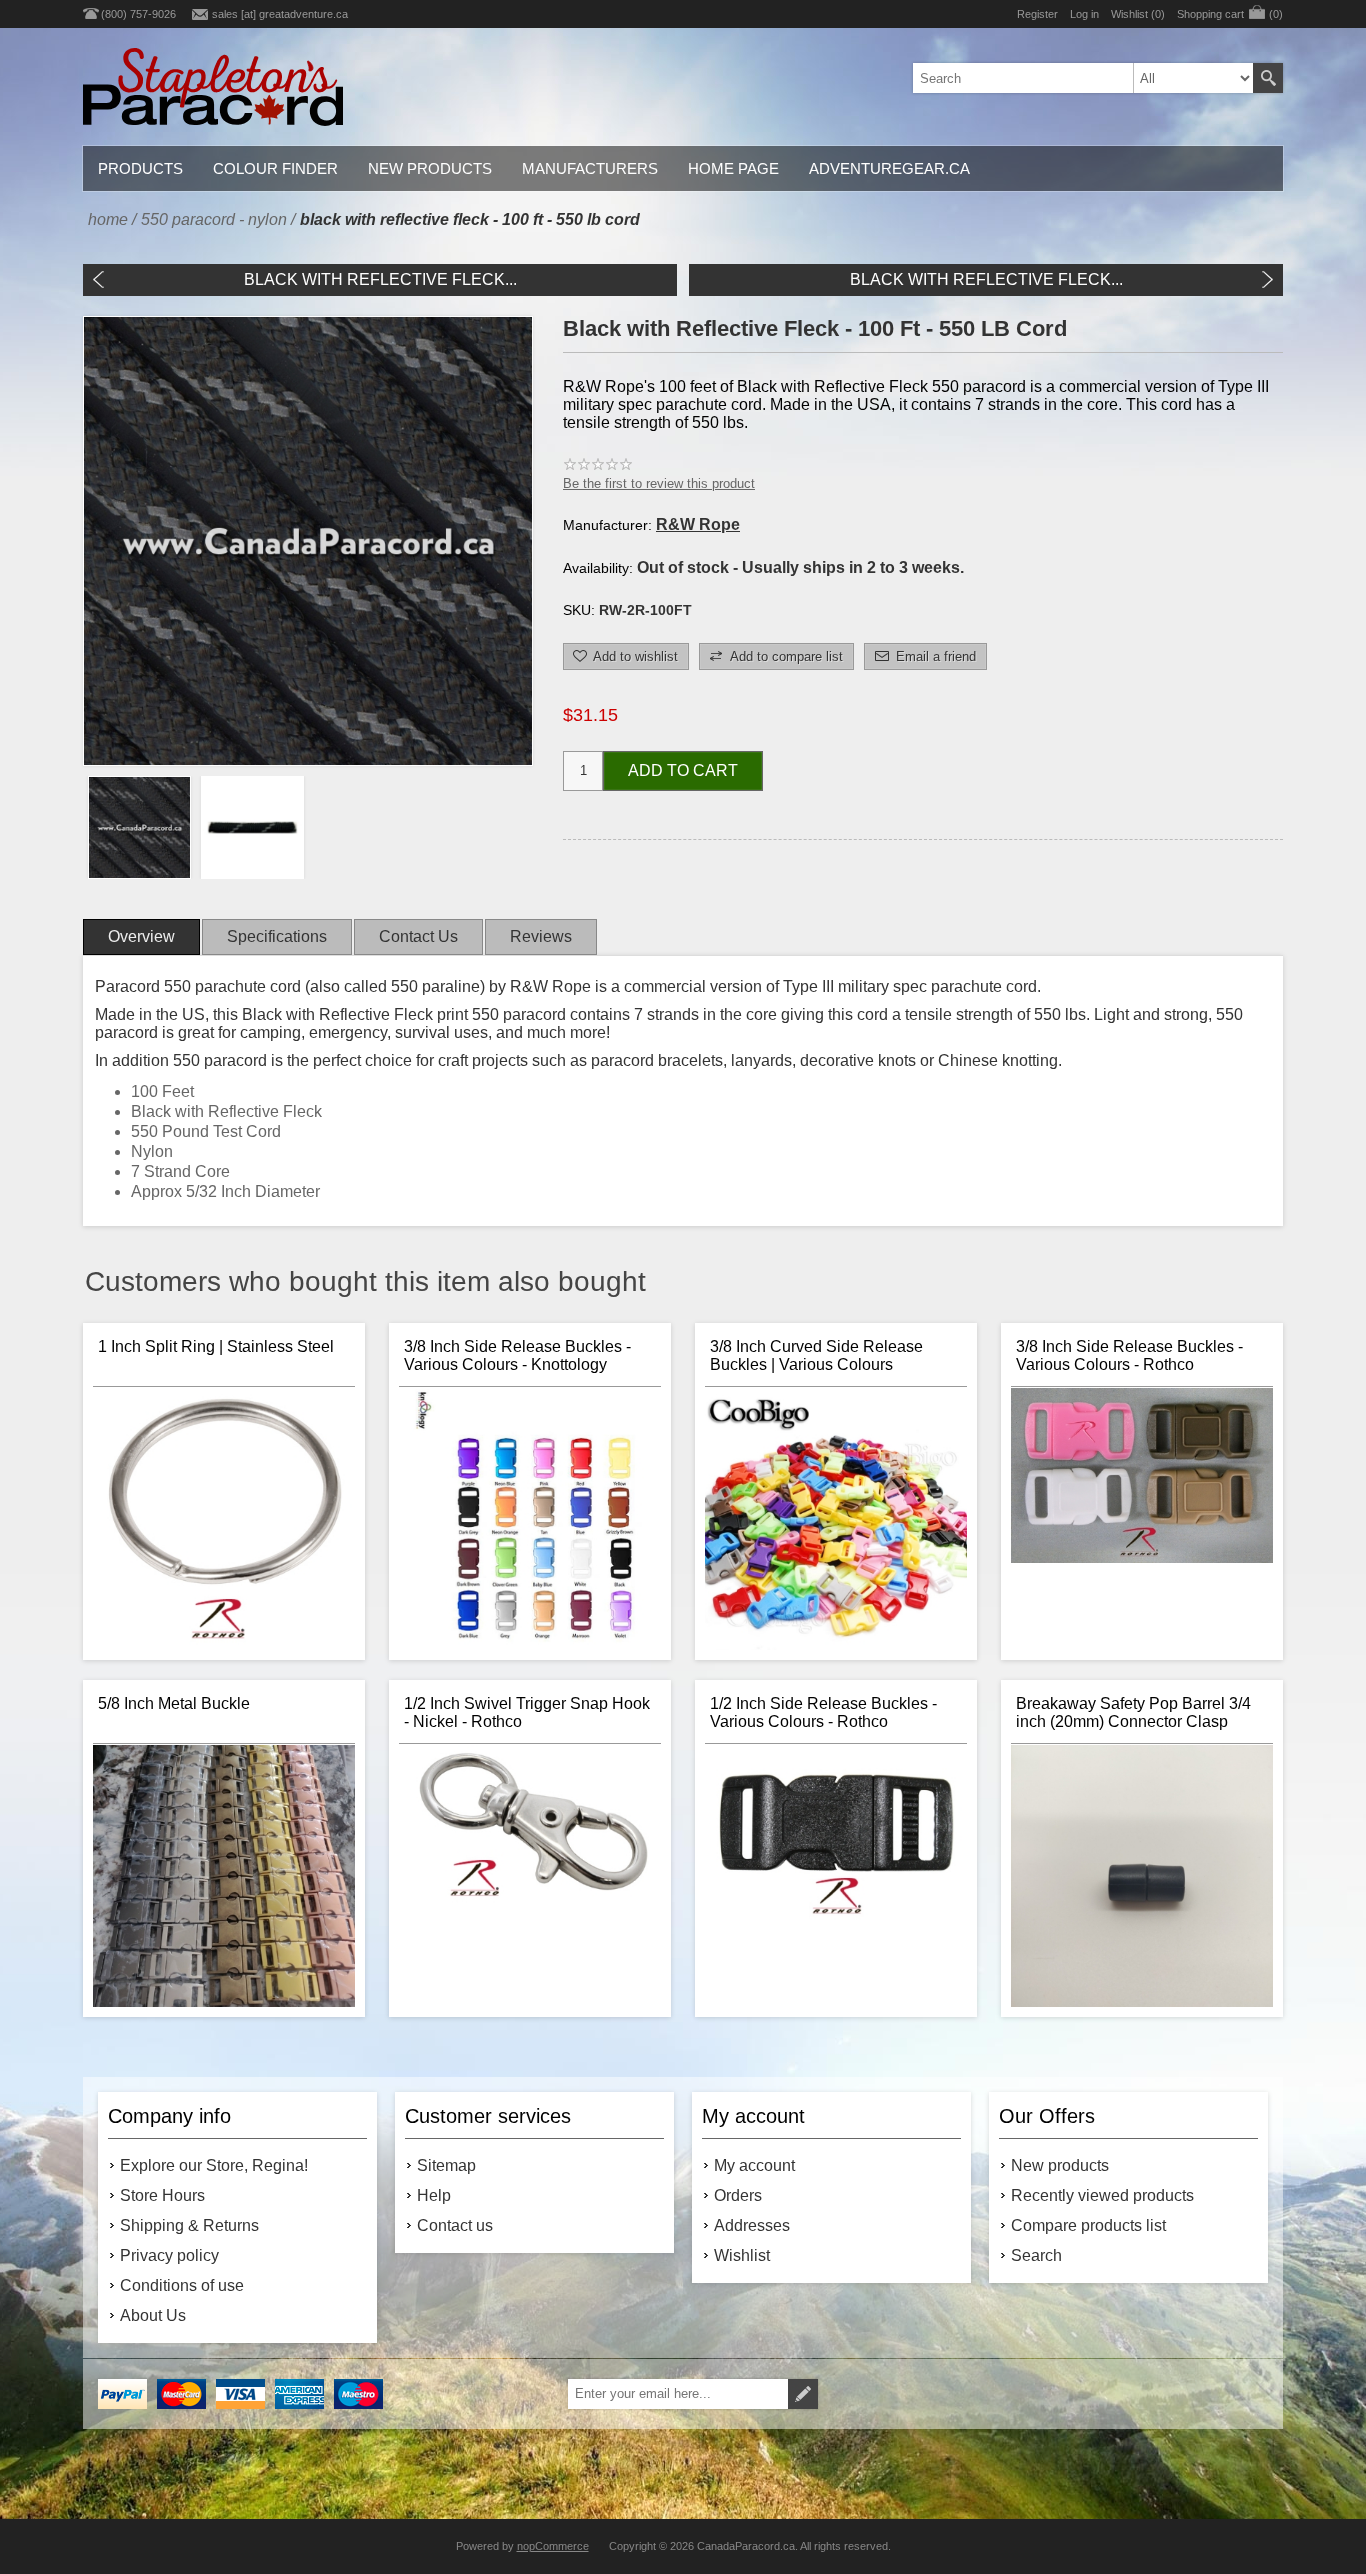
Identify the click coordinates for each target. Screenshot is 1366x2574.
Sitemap (446, 2165)
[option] (139, 827)
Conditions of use (182, 2285)
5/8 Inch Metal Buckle (174, 1703)
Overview (141, 936)
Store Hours (162, 2195)
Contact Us (418, 936)
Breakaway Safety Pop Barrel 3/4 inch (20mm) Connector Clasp (1133, 1712)
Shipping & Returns (189, 2225)
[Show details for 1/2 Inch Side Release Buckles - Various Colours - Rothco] (836, 1876)
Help (434, 2195)
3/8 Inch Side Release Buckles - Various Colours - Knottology (517, 1355)
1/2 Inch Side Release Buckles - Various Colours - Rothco (823, 1712)
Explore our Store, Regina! (214, 2165)
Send (803, 2394)
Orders (738, 2195)
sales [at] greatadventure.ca (280, 14)
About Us (153, 2315)
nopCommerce (553, 2546)
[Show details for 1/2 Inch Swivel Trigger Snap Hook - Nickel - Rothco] (530, 1876)
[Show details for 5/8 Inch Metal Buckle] (224, 1876)
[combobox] (1083, 78)
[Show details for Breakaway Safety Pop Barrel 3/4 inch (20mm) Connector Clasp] (1142, 1876)
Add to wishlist (635, 656)
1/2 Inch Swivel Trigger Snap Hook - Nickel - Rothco (527, 1712)
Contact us (455, 2225)
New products (1060, 2165)
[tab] (141, 937)
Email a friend (936, 656)
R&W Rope (698, 524)
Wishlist (742, 2255)
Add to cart (683, 770)
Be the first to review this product (659, 483)
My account (754, 2165)
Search (1268, 78)
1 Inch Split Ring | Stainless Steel (216, 1346)
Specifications (277, 936)
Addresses (752, 2225)
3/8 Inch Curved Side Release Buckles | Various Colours (816, 1355)
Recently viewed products (1102, 2195)
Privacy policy (169, 2255)
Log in (1084, 14)
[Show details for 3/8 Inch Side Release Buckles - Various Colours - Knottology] (530, 1519)
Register (1037, 14)
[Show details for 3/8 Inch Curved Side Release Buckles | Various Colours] (836, 1519)
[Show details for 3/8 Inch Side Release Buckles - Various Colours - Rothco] (1142, 1519)
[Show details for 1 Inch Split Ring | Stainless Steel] (224, 1519)
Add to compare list (786, 656)
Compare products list (1088, 2225)
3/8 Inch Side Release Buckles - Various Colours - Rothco (1129, 1355)
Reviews (541, 936)
